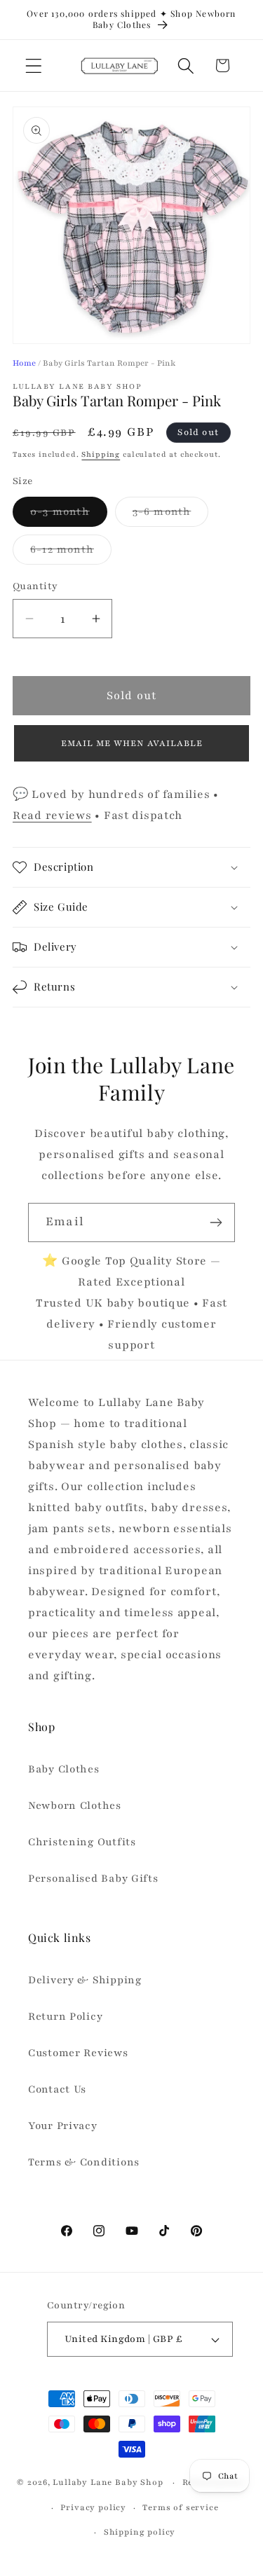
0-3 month (69, 515)
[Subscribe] (216, 1222)
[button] (34, 66)
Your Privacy (63, 2126)
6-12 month (71, 553)
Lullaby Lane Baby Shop (108, 2482)
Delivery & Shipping (85, 1980)
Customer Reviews (78, 2053)
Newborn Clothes (75, 1805)
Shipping (101, 454)
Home (24, 363)
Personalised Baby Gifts (93, 1878)
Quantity (35, 586)
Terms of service (180, 2507)
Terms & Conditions (84, 2162)
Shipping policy (140, 2532)
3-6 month (171, 515)
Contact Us (57, 2089)
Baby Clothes (64, 1769)
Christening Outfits (82, 1842)
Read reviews (52, 815)
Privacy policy (93, 2507)
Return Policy (65, 2016)
